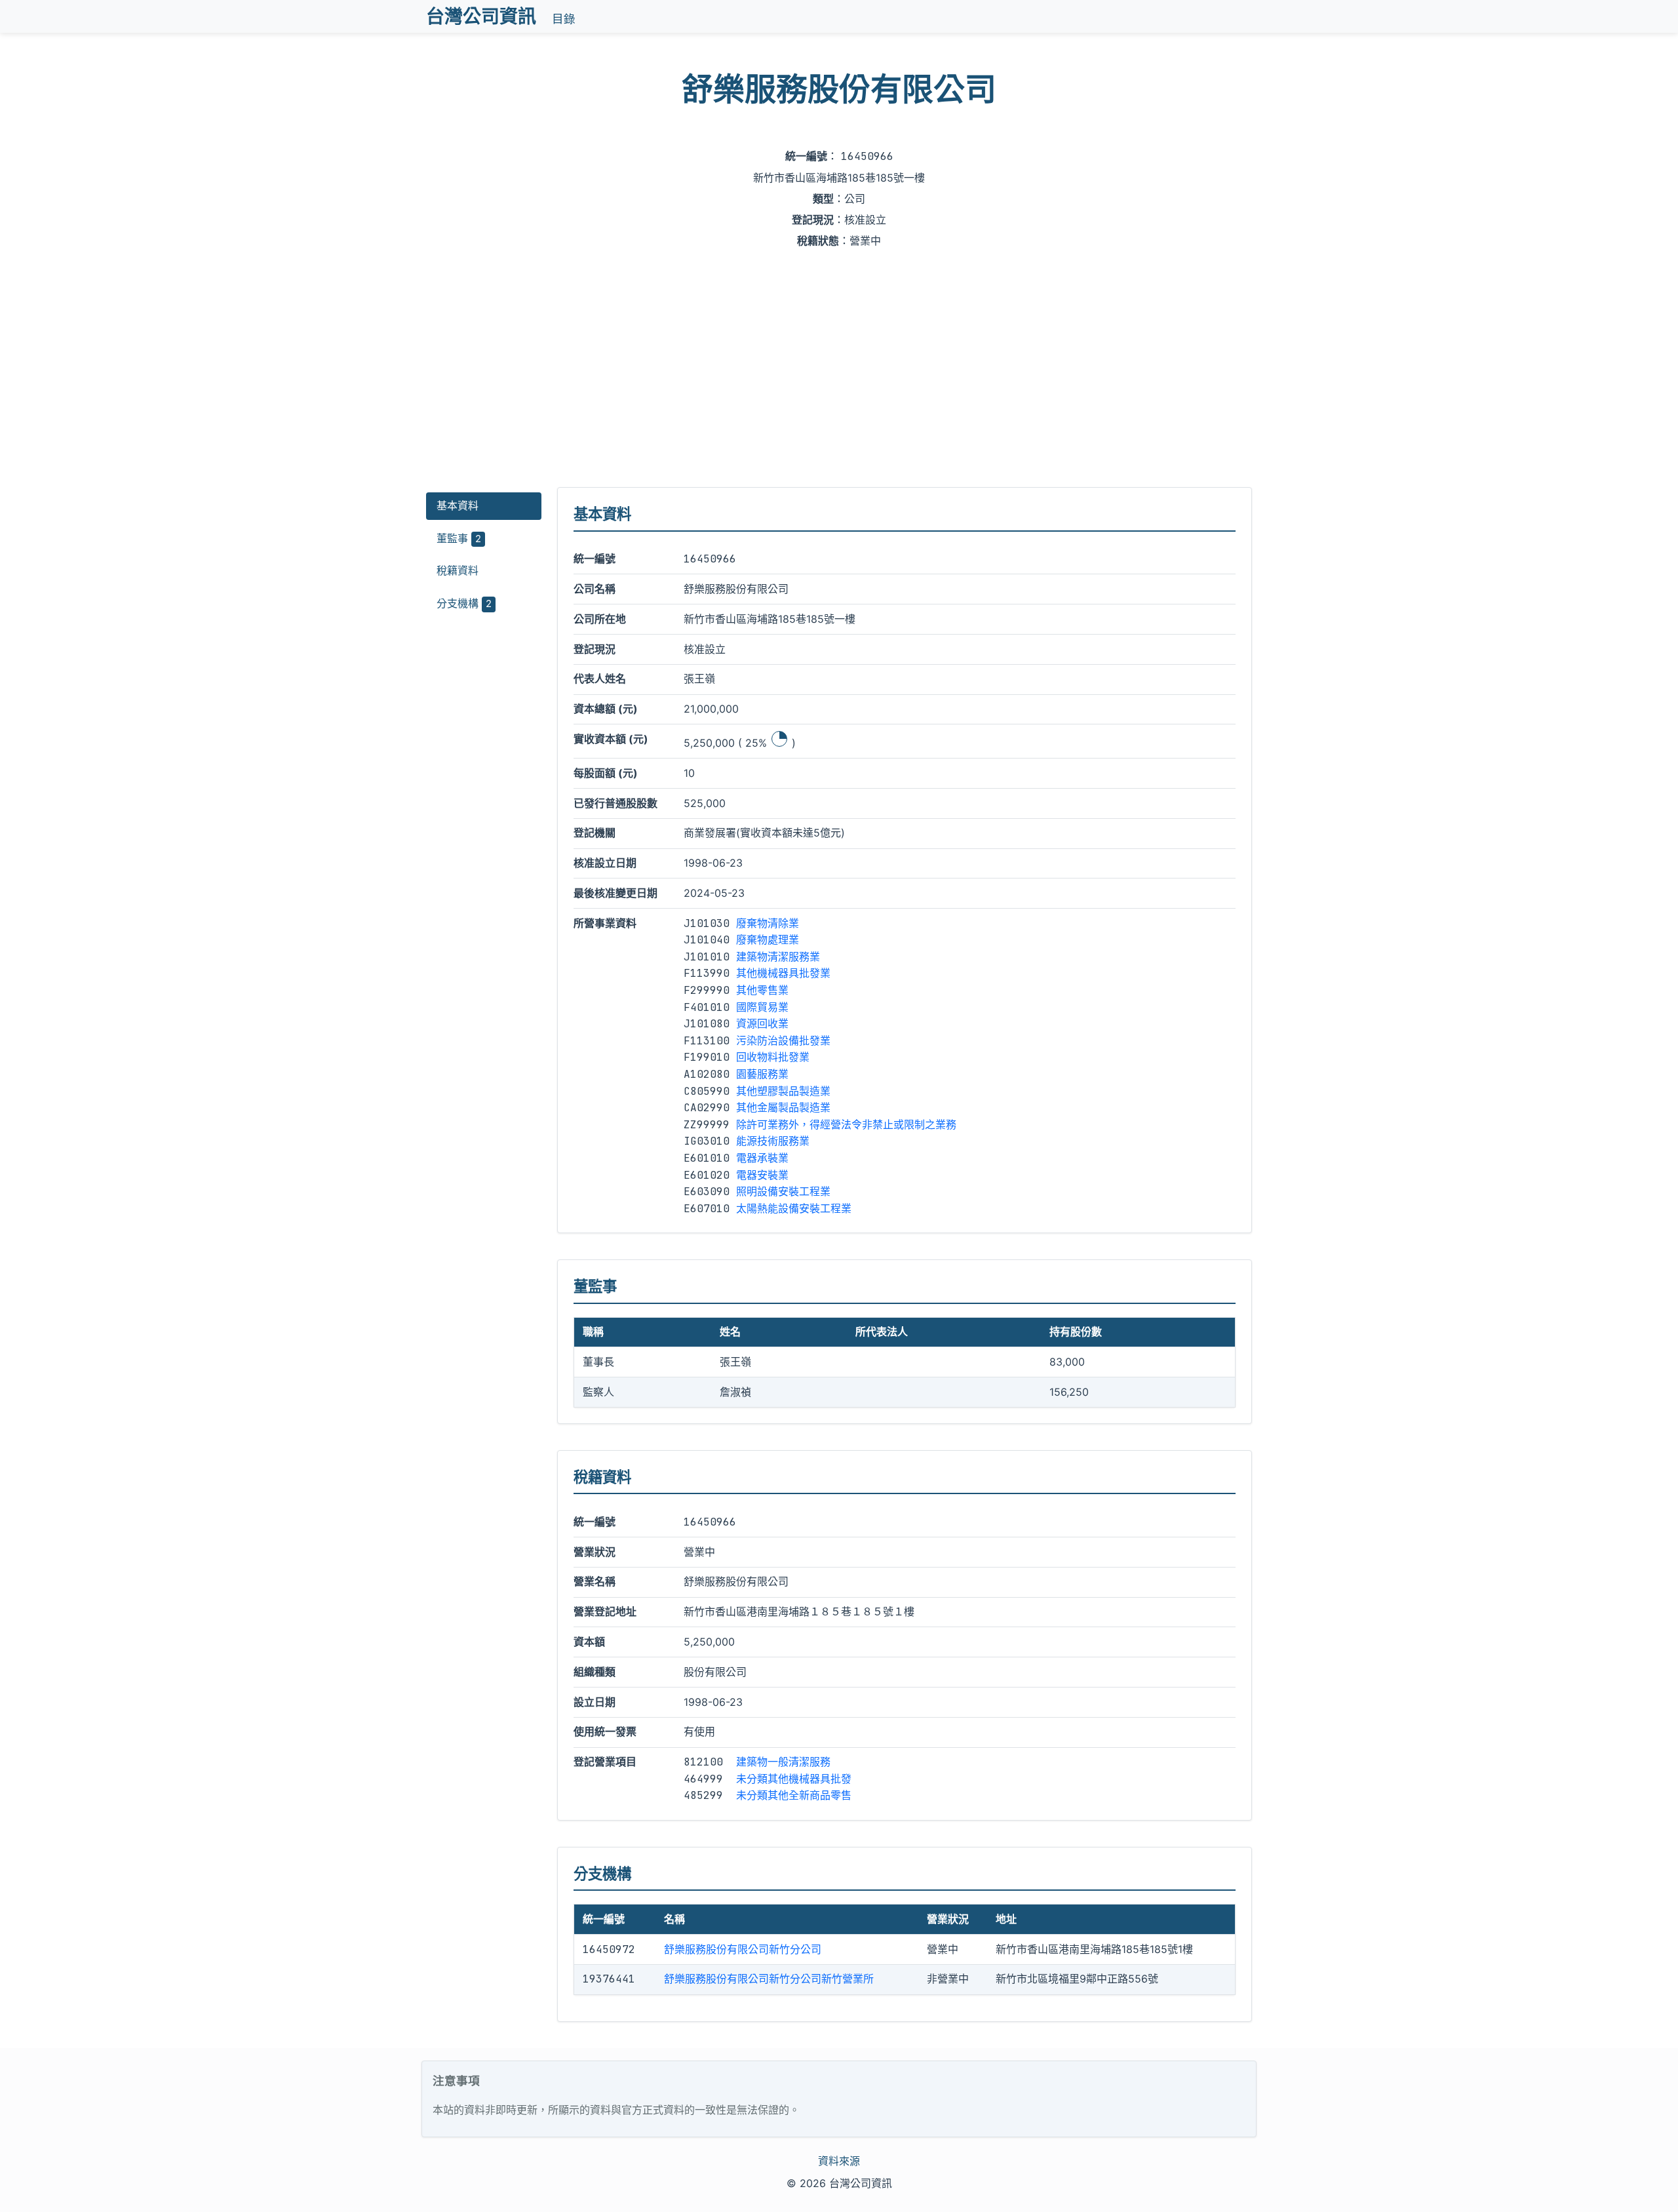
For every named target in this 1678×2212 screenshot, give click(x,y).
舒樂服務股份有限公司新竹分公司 (743, 1949)
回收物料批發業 (773, 1057)
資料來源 (839, 2161)
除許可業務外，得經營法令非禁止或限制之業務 (846, 1124)
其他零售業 (762, 990)
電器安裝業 (762, 1175)
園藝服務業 (762, 1074)
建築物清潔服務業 (778, 957)
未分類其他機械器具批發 (794, 1779)
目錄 (564, 19)
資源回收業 (762, 1023)
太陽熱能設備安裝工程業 (794, 1208)
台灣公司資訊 (481, 16)
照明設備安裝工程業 (783, 1191)
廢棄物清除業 (768, 923)
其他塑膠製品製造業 (783, 1091)
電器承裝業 (762, 1158)
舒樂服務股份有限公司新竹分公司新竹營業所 (769, 1979)
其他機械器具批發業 (783, 973)
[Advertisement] (839, 369)
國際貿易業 (762, 1007)
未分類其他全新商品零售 (794, 1795)
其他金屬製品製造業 (783, 1107)
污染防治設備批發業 (783, 1040)
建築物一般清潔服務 (783, 1762)
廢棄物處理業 (768, 939)
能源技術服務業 (773, 1141)
